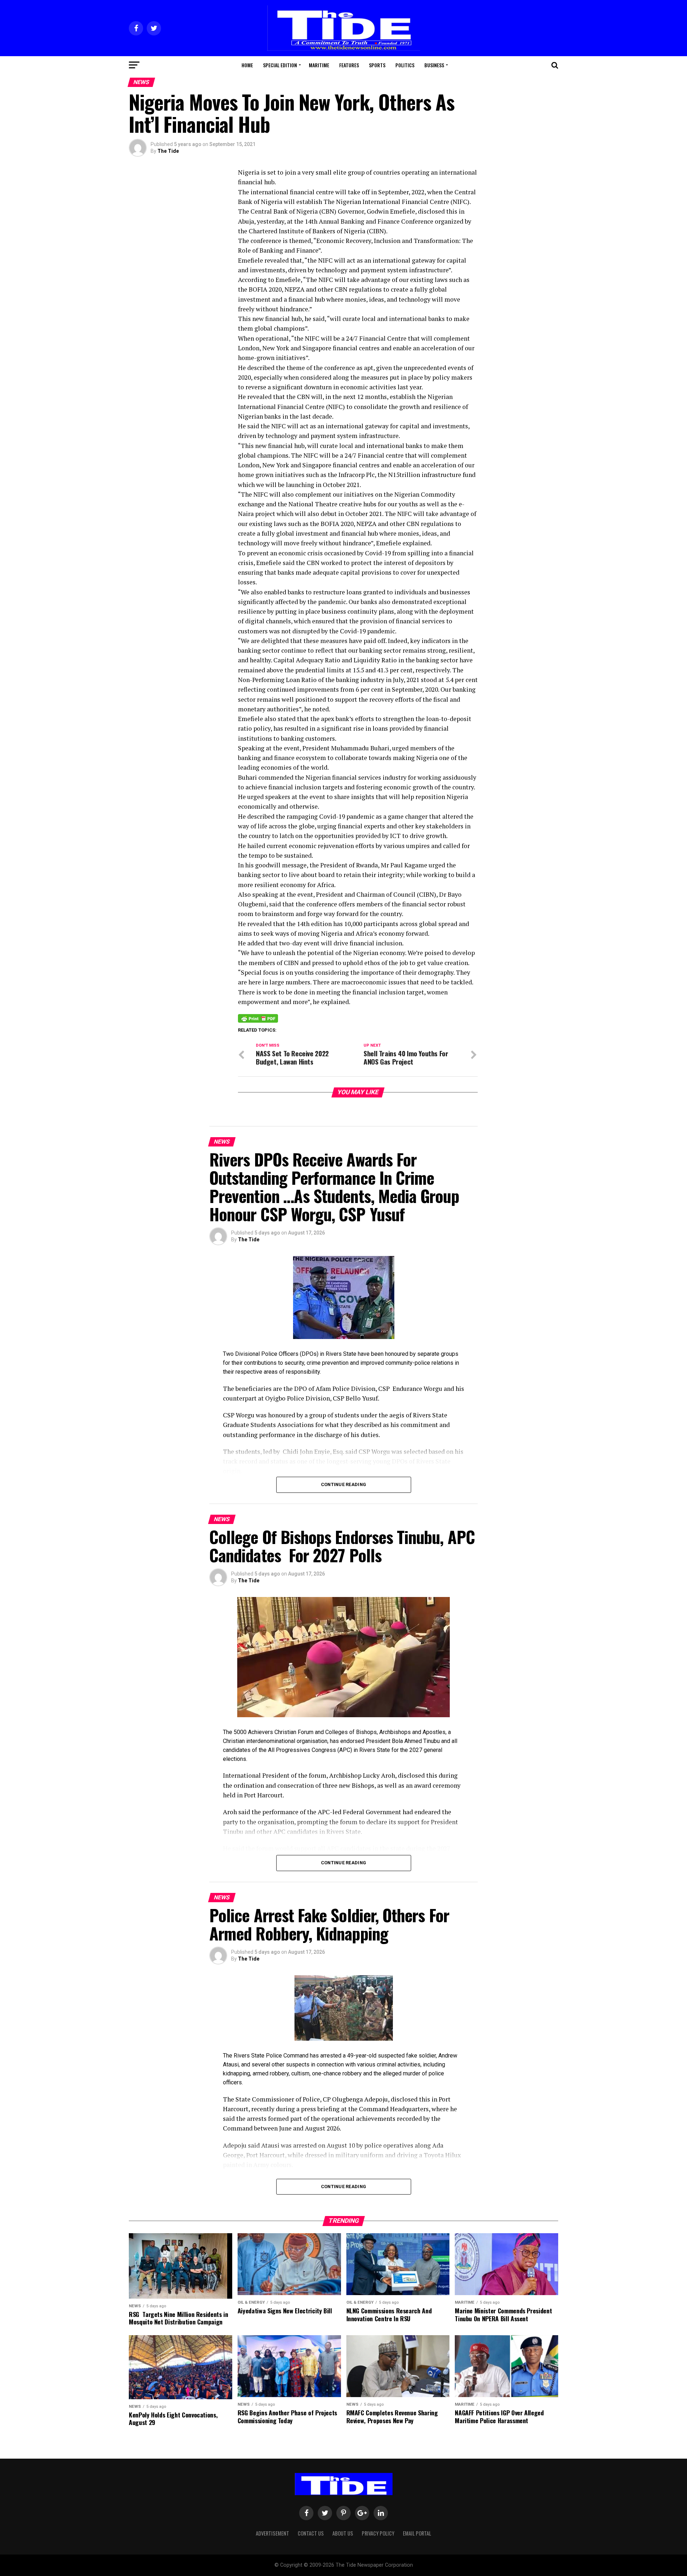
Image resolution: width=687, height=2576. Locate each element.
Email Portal (417, 2533)
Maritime (319, 65)
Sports (377, 65)
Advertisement (272, 2533)
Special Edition (280, 65)
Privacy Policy (378, 2533)
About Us (343, 2533)
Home (247, 65)
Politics (405, 65)
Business (434, 65)
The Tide (168, 151)
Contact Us (311, 2533)
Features (349, 65)
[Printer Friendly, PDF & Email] (258, 1018)
